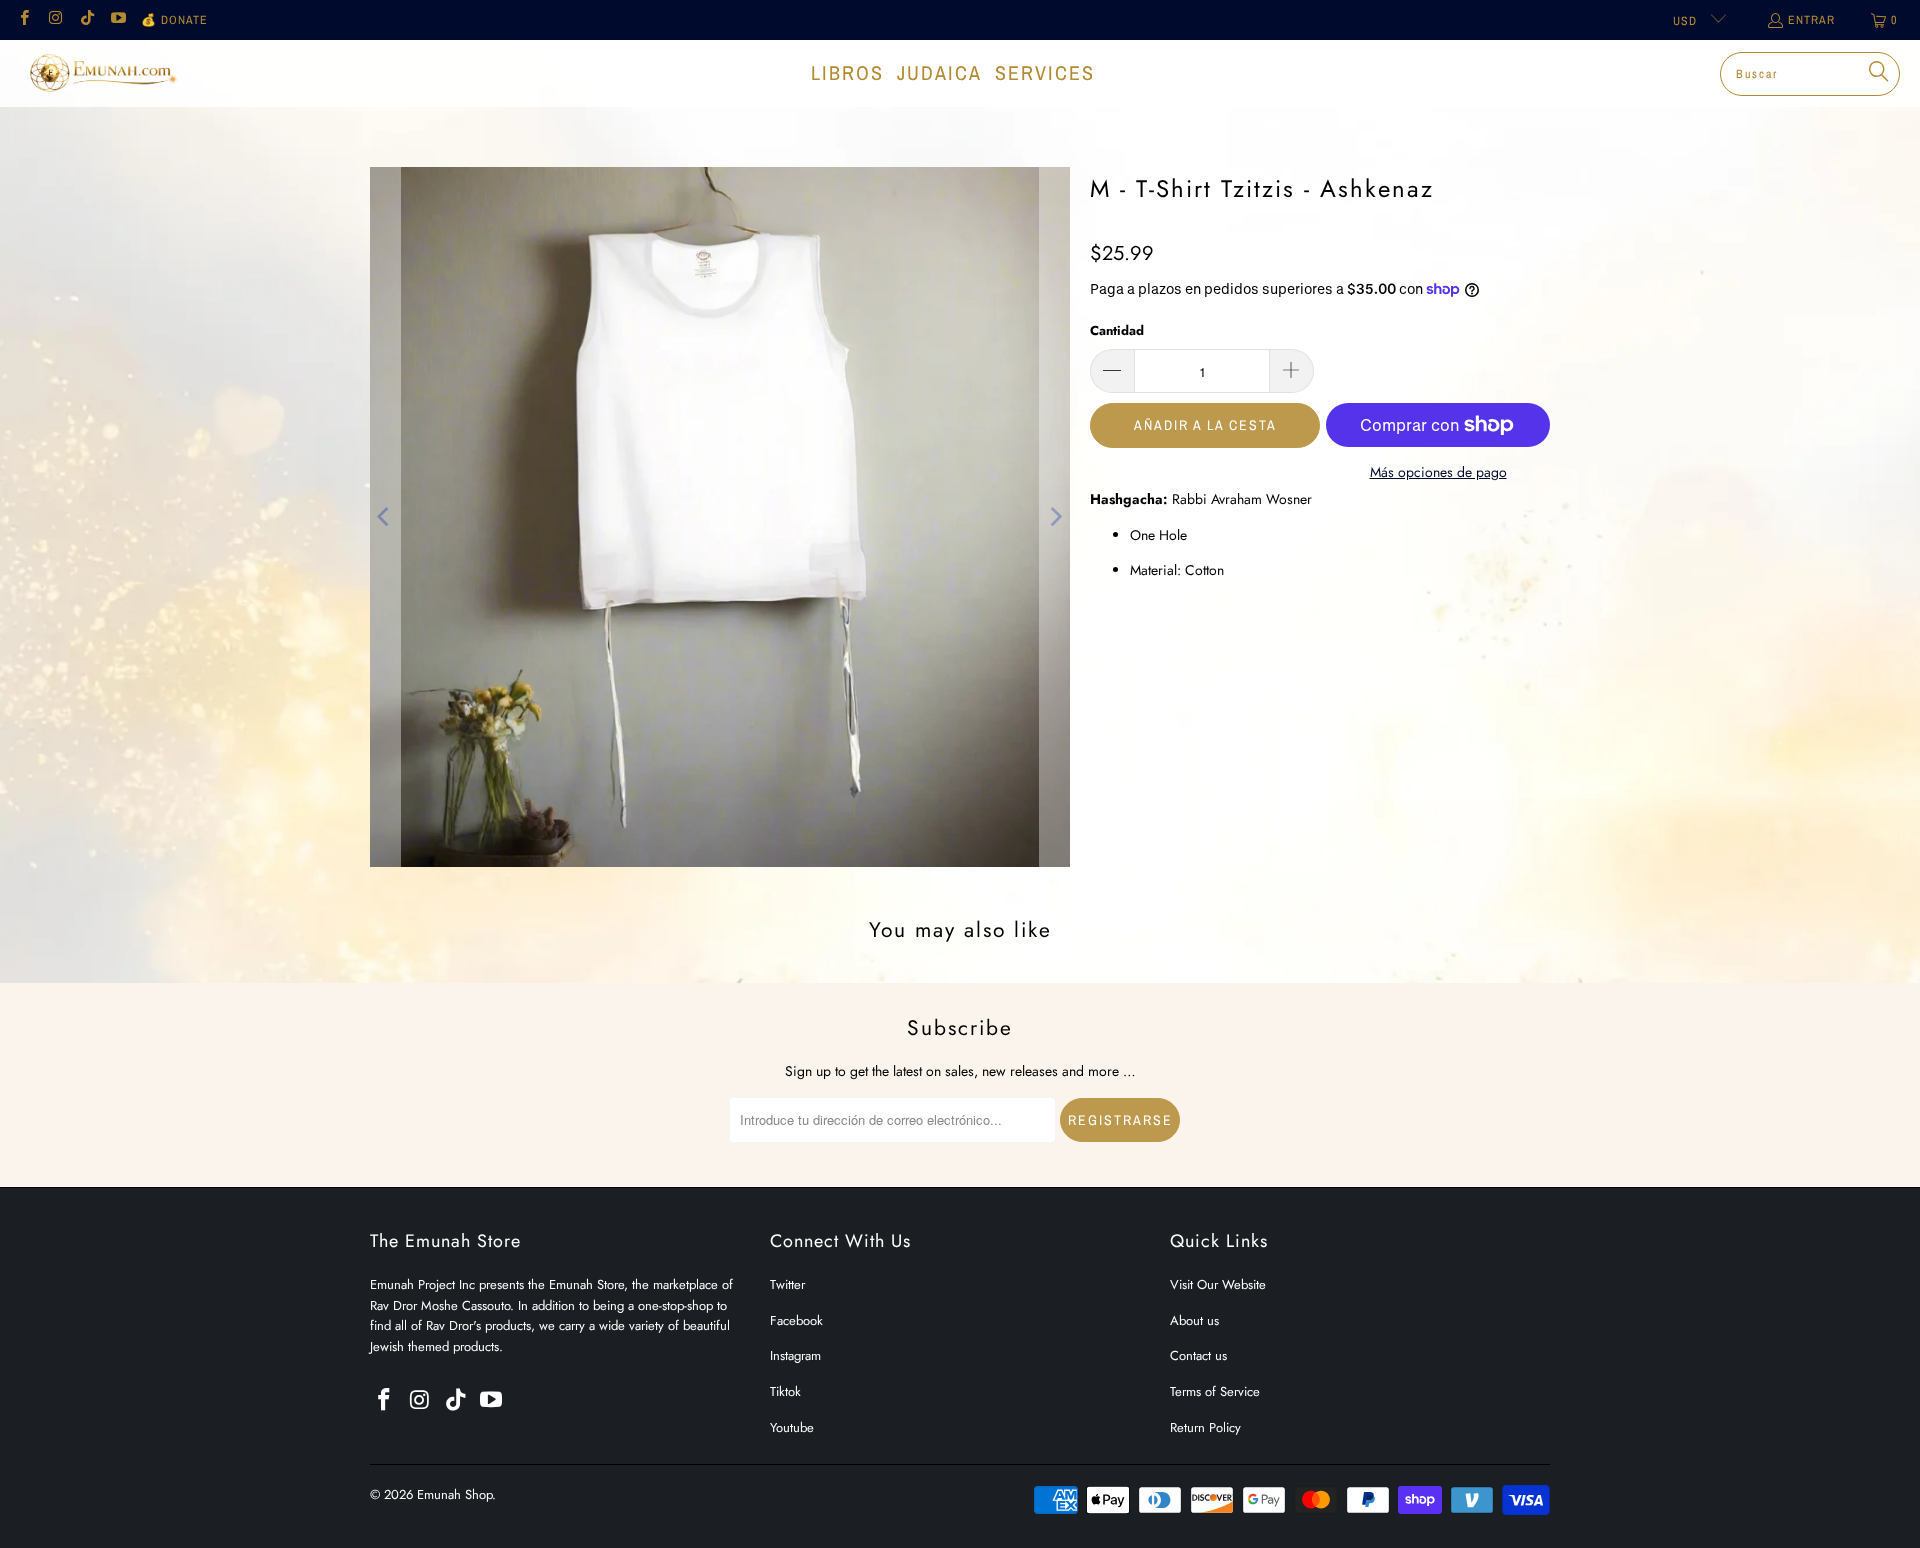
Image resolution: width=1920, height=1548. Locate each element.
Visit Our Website (1218, 1284)
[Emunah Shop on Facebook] (23, 20)
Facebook (796, 1320)
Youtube (792, 1427)
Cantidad (1117, 330)
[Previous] (385, 517)
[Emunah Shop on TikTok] (86, 20)
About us (1194, 1320)
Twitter (787, 1284)
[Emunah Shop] (102, 73)
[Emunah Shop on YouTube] (117, 20)
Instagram (795, 1355)
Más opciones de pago (1438, 472)
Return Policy (1205, 1427)
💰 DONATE (174, 20)
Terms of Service (1215, 1391)
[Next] (1055, 517)
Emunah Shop (454, 1494)
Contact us (1198, 1355)
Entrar (1811, 20)
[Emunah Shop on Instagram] (54, 20)
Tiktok (785, 1391)
